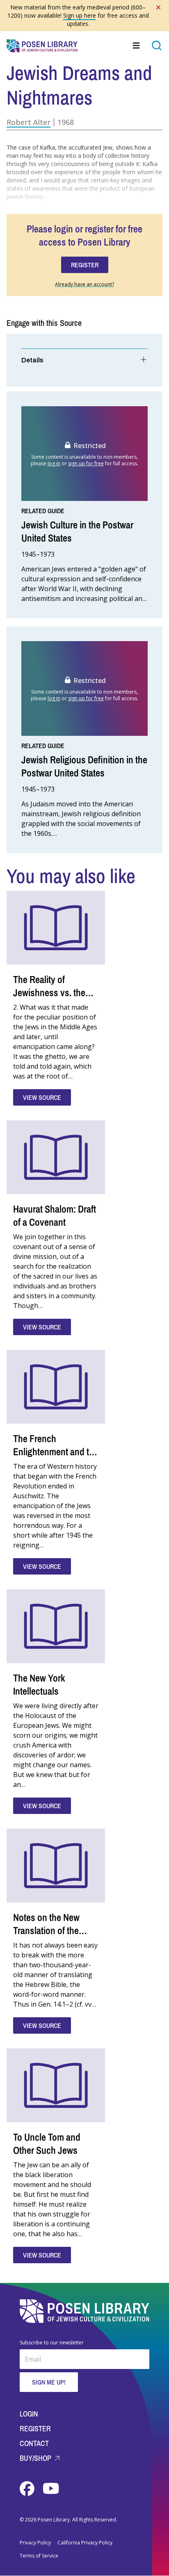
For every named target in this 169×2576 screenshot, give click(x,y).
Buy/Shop (36, 2458)
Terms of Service (39, 2556)
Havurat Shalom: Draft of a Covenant (55, 1215)
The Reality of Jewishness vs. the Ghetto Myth (49, 992)
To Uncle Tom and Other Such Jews (47, 2144)
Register (35, 2429)
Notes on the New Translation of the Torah (46, 1930)
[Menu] (137, 46)
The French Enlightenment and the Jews (56, 1452)
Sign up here (80, 15)
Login (29, 2414)
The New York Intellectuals (39, 1684)
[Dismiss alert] (158, 7)
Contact (34, 2443)
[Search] (157, 46)
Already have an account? (84, 284)
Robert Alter (29, 122)
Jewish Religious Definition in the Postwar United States (84, 766)
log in (54, 463)
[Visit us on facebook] (28, 2489)
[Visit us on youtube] (51, 2489)
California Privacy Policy (85, 2543)
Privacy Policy (35, 2543)
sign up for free (86, 463)
